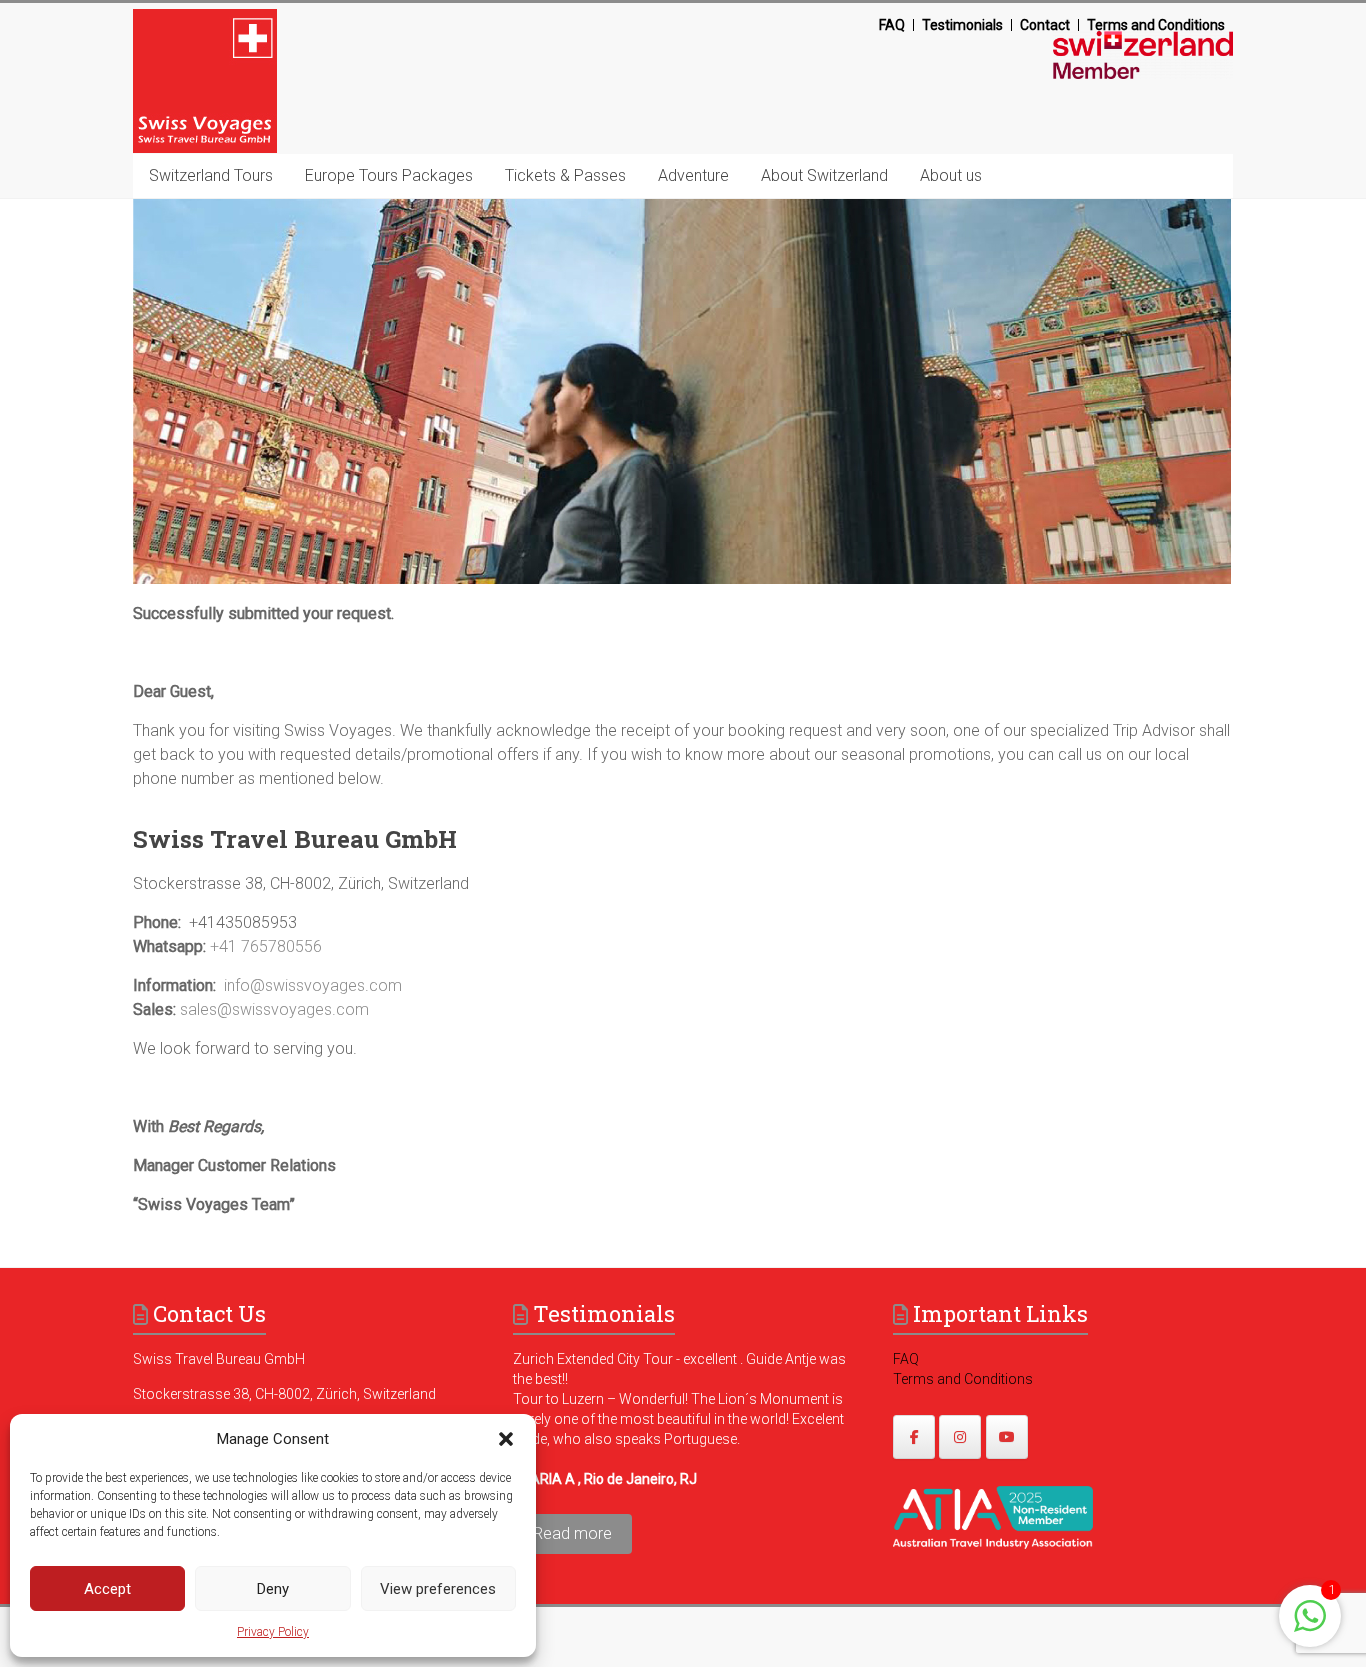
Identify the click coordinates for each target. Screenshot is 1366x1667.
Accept (107, 1589)
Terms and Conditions (1156, 25)
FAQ (892, 25)
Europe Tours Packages (389, 175)
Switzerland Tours (211, 175)
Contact (1045, 25)
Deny (273, 1589)
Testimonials (962, 25)
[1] (1310, 1626)
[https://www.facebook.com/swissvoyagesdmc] (914, 1437)
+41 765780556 (266, 946)
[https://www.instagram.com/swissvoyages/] (960, 1437)
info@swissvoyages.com (313, 985)
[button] (506, 1439)
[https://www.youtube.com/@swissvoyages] (1007, 1437)
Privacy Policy (273, 1632)
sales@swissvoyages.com (274, 1009)
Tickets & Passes (565, 175)
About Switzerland (824, 175)
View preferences (438, 1589)
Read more (572, 1533)
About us (951, 175)
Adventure (693, 175)
